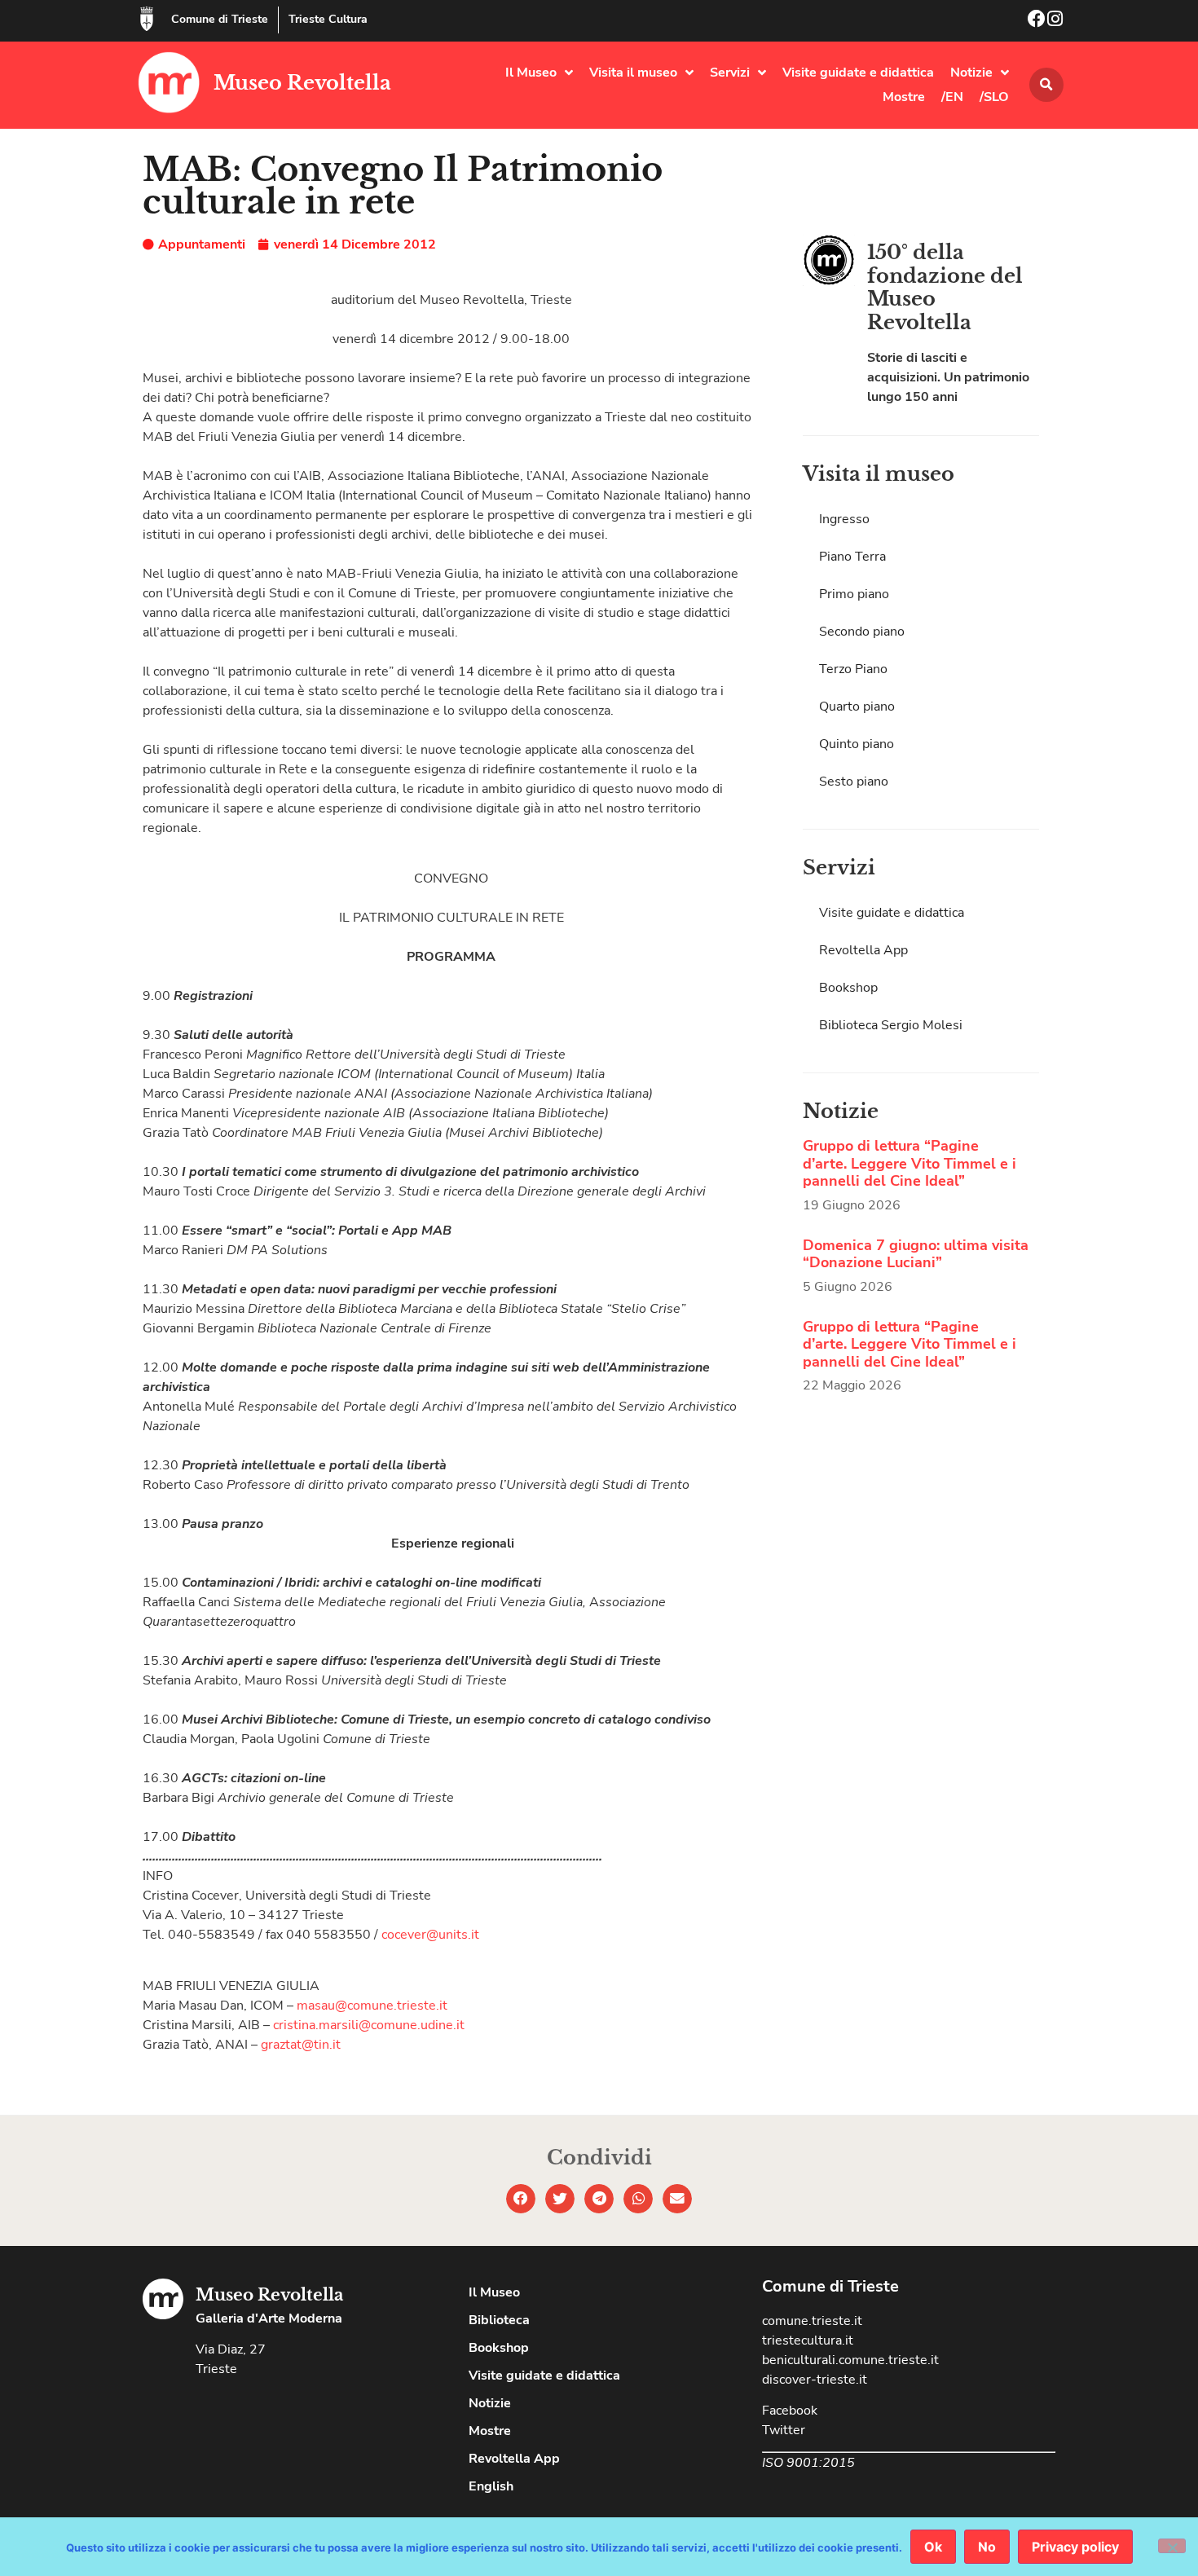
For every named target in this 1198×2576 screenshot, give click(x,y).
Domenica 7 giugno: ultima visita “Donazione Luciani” (916, 1254)
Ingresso (844, 519)
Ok (933, 2547)
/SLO (994, 97)
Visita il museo (633, 73)
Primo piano (854, 594)
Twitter (784, 2430)
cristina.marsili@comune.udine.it (369, 2025)
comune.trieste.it (812, 2321)
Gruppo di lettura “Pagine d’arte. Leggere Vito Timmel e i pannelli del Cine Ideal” (910, 1163)
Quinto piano (857, 744)
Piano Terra (852, 557)
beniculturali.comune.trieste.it (850, 2360)
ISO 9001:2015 (808, 2463)
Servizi (730, 73)
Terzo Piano (853, 669)
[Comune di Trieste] (147, 19)
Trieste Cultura (328, 19)
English (491, 2486)
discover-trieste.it (815, 2380)
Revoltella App (863, 950)
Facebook (790, 2411)
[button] (1046, 85)
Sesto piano (854, 782)
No (987, 2547)
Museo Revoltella (302, 83)
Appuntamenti (202, 244)
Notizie (971, 73)
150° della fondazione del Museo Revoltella (945, 287)
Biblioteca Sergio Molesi (891, 1025)
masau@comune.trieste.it (372, 2006)
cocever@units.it (430, 1935)
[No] (1172, 2546)
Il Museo (531, 73)
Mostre (904, 97)
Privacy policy (1075, 2547)
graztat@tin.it (301, 2045)
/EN (952, 97)
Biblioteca (499, 2320)
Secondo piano (862, 632)
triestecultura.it (808, 2340)
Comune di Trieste (220, 19)
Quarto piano (857, 707)
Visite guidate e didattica (858, 73)
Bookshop (848, 988)
